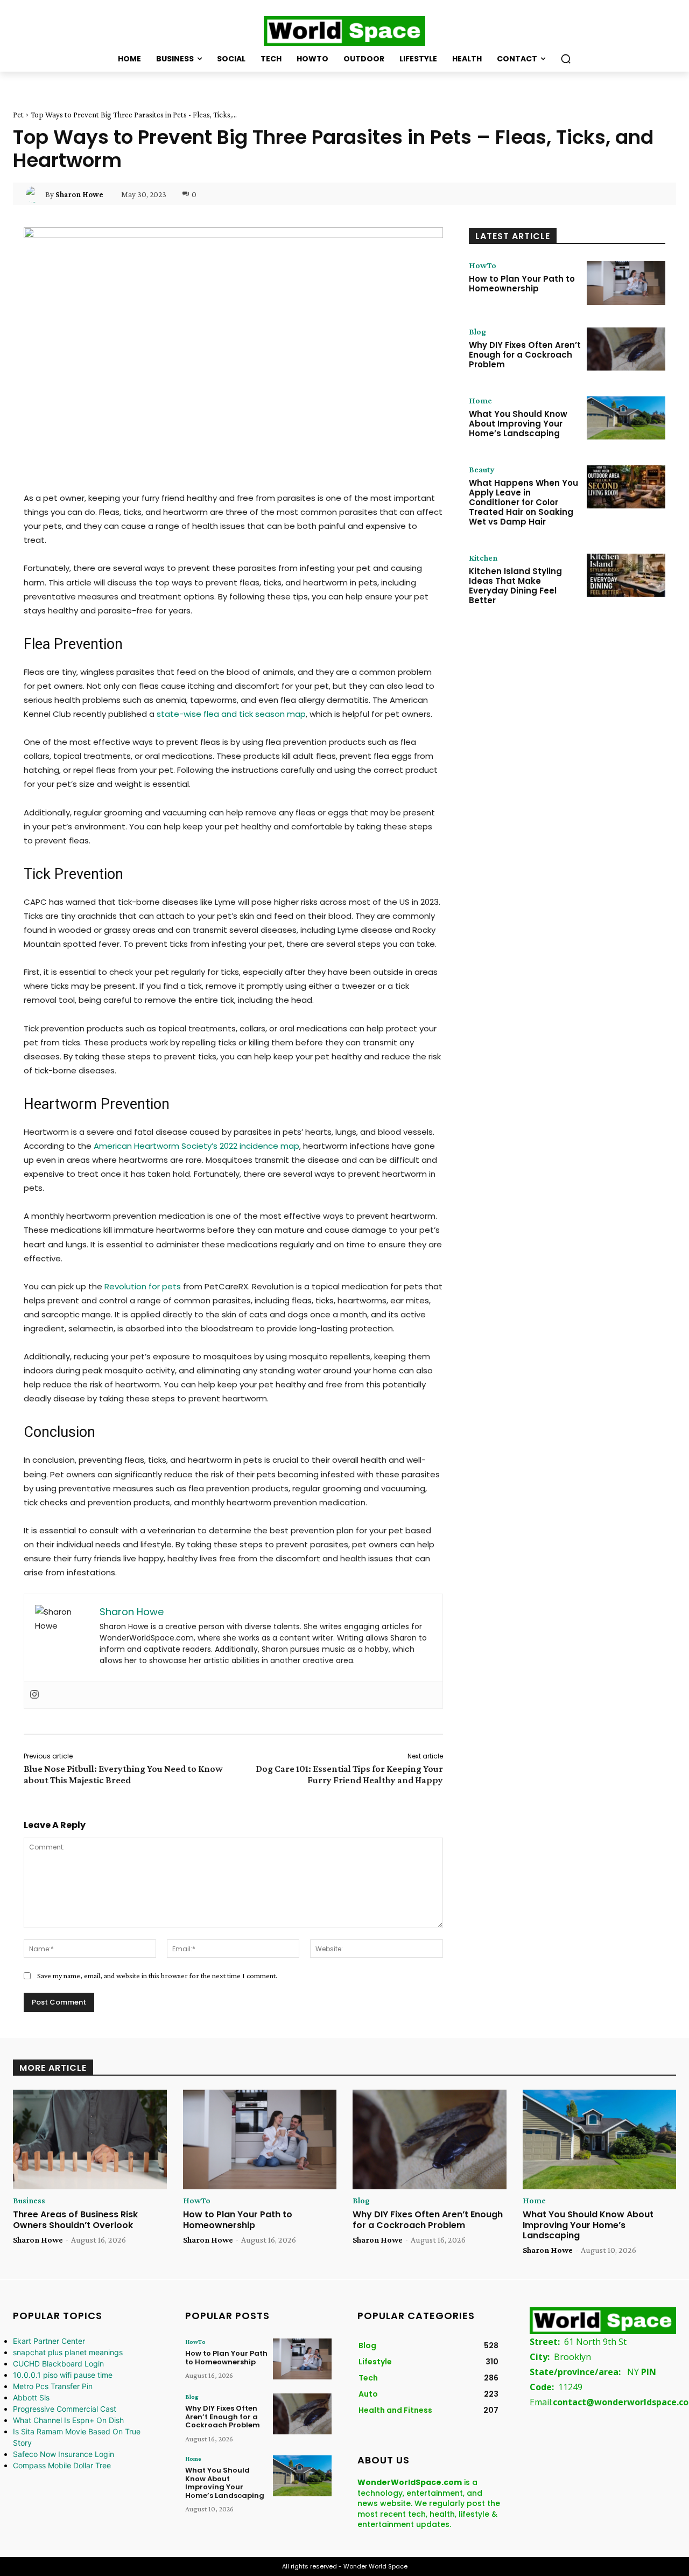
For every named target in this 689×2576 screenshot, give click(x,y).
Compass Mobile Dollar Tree (62, 2465)
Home (480, 401)
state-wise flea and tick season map (231, 714)
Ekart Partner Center (49, 2341)
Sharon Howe (79, 194)
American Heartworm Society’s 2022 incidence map (196, 1146)
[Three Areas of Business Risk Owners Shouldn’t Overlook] (90, 2140)
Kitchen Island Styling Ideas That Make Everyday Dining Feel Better (515, 586)
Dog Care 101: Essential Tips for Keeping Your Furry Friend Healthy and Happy (349, 1774)
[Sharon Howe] (36, 194)
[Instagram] (34, 1695)
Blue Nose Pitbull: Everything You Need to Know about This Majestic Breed (123, 1774)
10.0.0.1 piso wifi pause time (63, 2375)
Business (29, 2201)
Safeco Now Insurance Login (64, 2454)
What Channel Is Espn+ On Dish (68, 2420)
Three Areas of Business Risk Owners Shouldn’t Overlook (75, 2219)
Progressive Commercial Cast (65, 2409)
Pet (18, 115)
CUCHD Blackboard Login (58, 2364)
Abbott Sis (31, 2397)
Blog (477, 332)
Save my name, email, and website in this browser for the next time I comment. (157, 1975)
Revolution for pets (143, 1286)
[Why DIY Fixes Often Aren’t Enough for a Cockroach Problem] (626, 349)
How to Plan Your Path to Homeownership (522, 284)
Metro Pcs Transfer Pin (53, 2386)
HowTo (483, 266)
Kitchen (483, 558)
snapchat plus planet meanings (68, 2352)
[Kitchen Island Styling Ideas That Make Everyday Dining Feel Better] (626, 575)
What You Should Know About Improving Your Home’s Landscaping (518, 424)
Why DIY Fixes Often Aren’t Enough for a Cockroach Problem (525, 355)
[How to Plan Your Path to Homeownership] (626, 283)
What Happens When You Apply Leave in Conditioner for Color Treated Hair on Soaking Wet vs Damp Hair (523, 502)
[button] (566, 59)
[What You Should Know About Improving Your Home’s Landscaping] (626, 418)
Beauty (482, 470)
